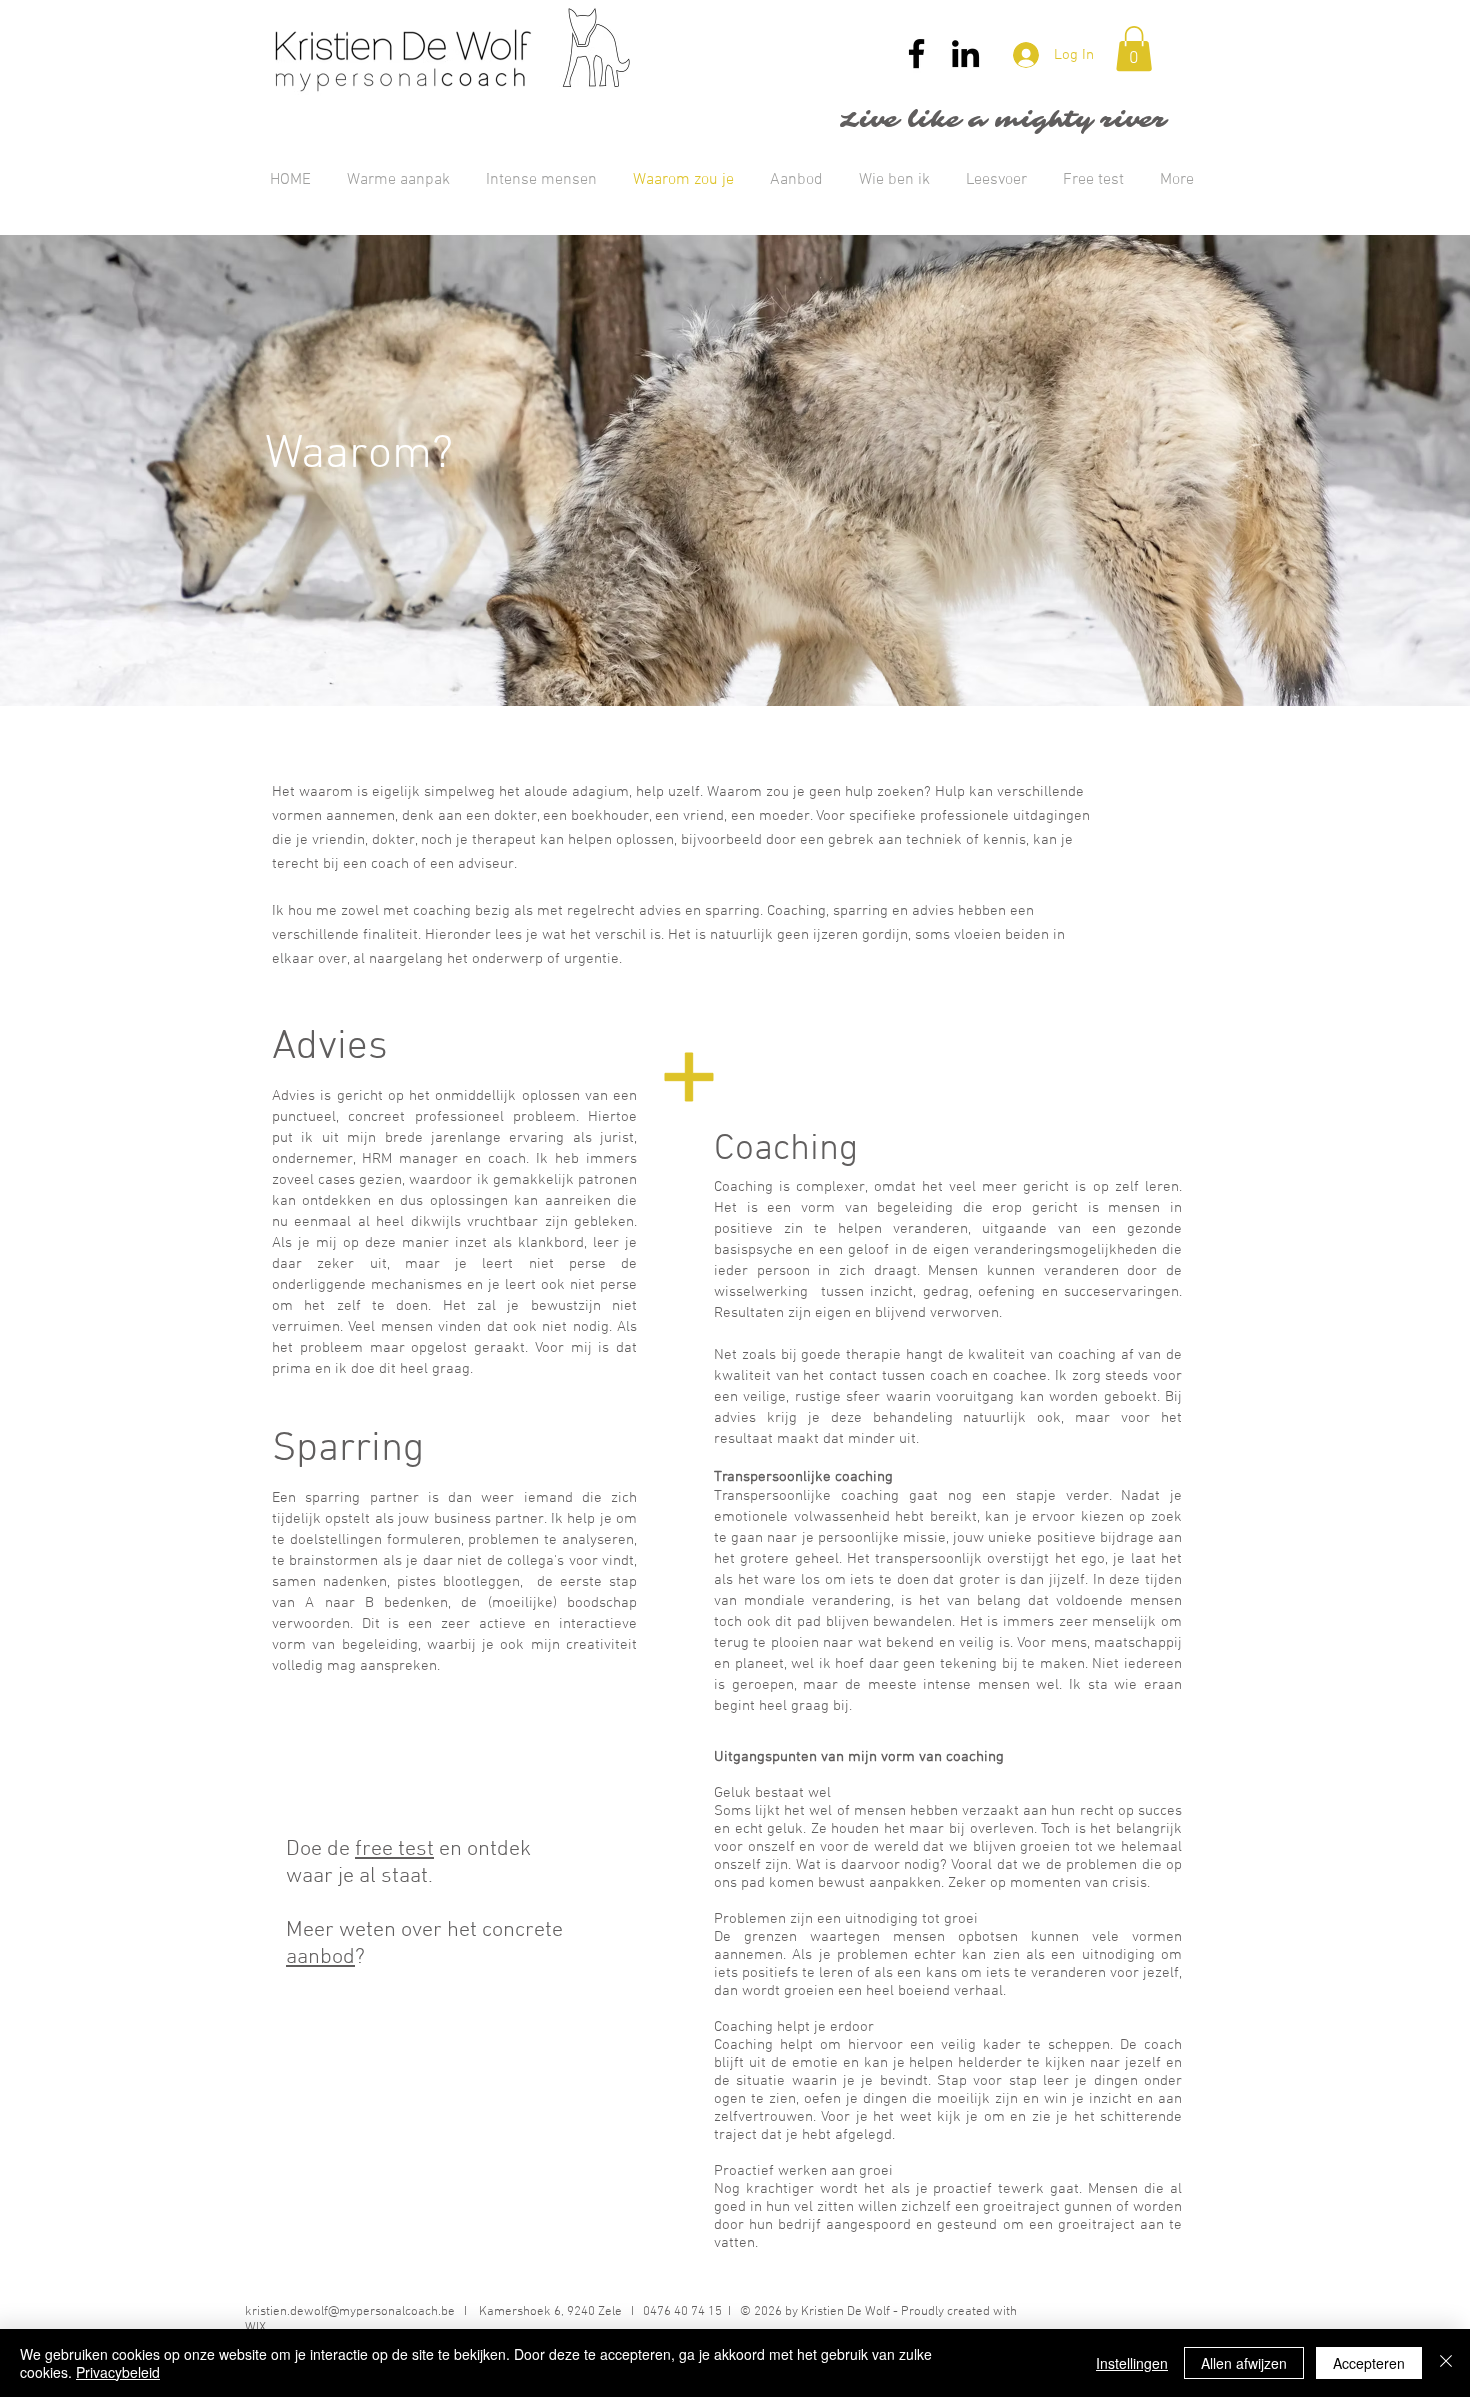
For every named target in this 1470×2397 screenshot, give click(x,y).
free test (394, 1849)
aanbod (320, 1957)
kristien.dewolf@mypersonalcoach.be (350, 2312)
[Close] (1446, 2363)
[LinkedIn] (965, 53)
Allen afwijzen (1244, 2363)
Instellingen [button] (1132, 2363)
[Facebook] (916, 53)
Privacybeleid (118, 2372)
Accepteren (1369, 2363)
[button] (1134, 48)
